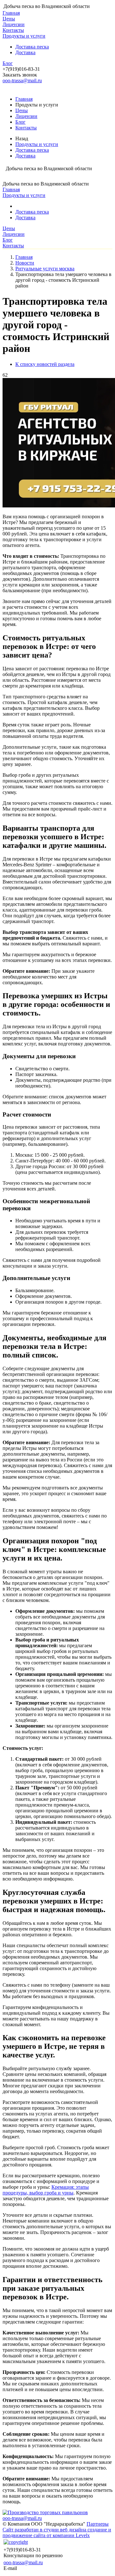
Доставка (25, 52)
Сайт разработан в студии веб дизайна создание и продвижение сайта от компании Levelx (57, 2532)
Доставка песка (32, 47)
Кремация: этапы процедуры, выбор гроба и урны (46, 2190)
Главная (11, 13)
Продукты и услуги (24, 36)
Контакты (13, 30)
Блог (8, 63)
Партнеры (98, 2524)
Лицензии (14, 24)
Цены (9, 19)
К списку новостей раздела (45, 364)
